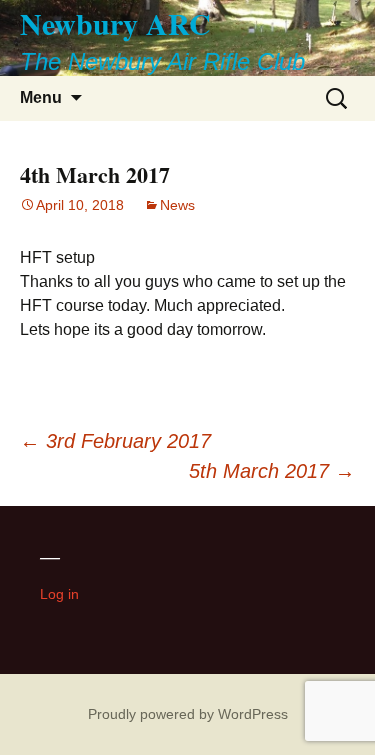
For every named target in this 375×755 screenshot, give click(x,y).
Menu (41, 97)
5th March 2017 (272, 471)
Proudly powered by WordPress (188, 714)
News (177, 205)
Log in (59, 594)
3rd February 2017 (115, 441)
